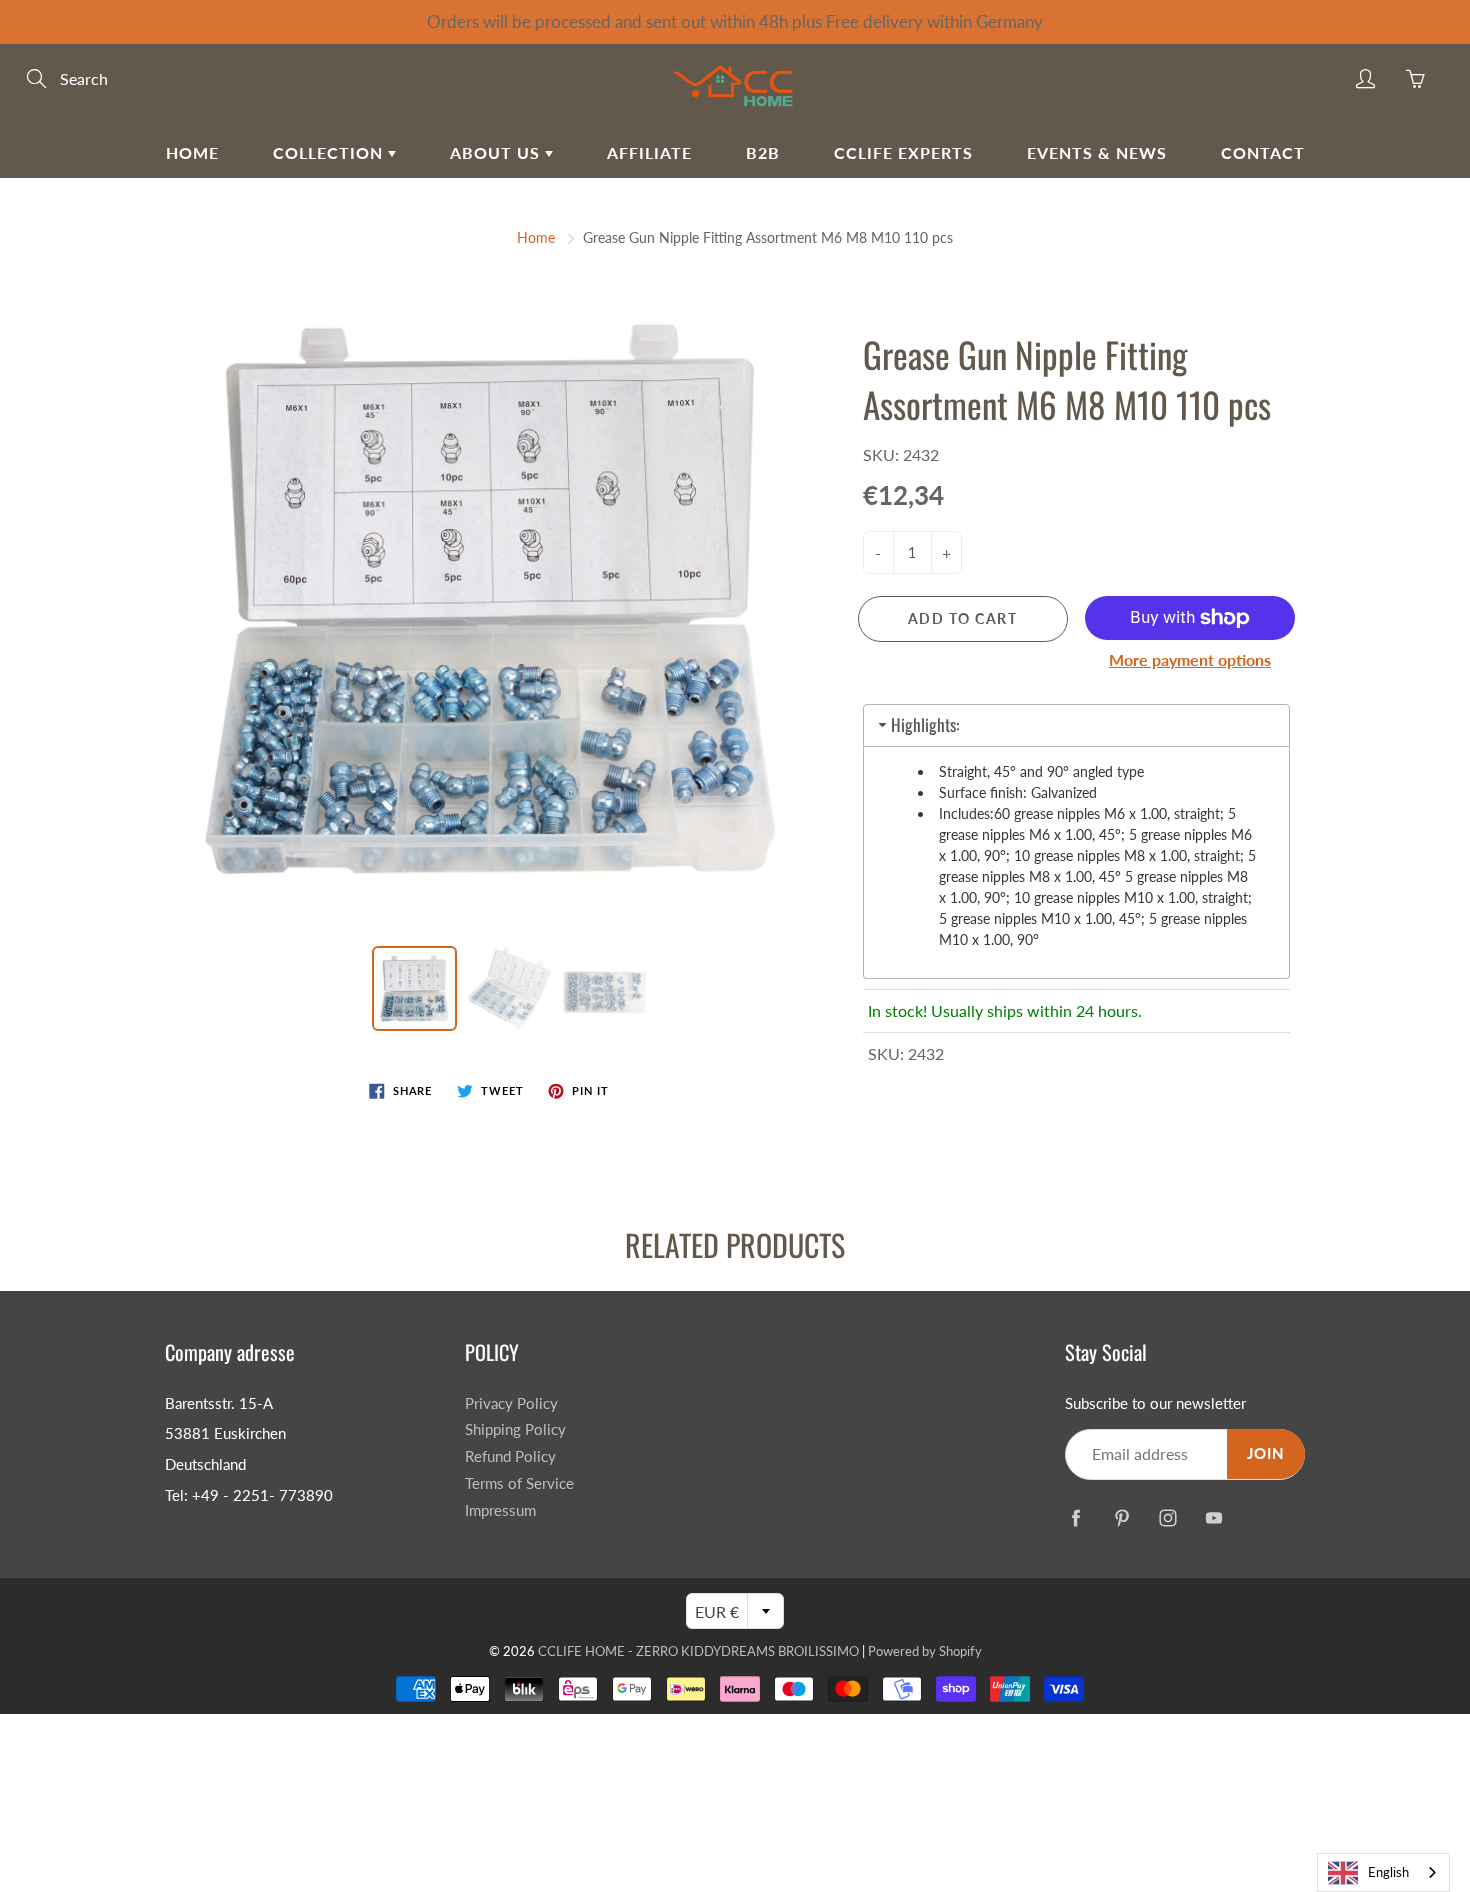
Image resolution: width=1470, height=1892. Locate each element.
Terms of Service (519, 1483)
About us (497, 152)
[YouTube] (1213, 1517)
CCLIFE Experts (903, 152)
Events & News (1097, 152)
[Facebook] (1075, 1517)
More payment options (1190, 659)
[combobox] (1383, 1872)
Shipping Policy (515, 1429)
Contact (1263, 152)
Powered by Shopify (925, 1651)
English (1388, 1872)
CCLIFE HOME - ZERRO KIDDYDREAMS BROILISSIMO (698, 1651)
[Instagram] (1167, 1517)
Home (192, 152)
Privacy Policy (511, 1403)
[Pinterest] (1121, 1517)
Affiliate (649, 152)
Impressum (500, 1510)
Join (1266, 1453)
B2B (763, 152)
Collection (330, 152)
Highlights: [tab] (925, 724)
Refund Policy (510, 1456)
